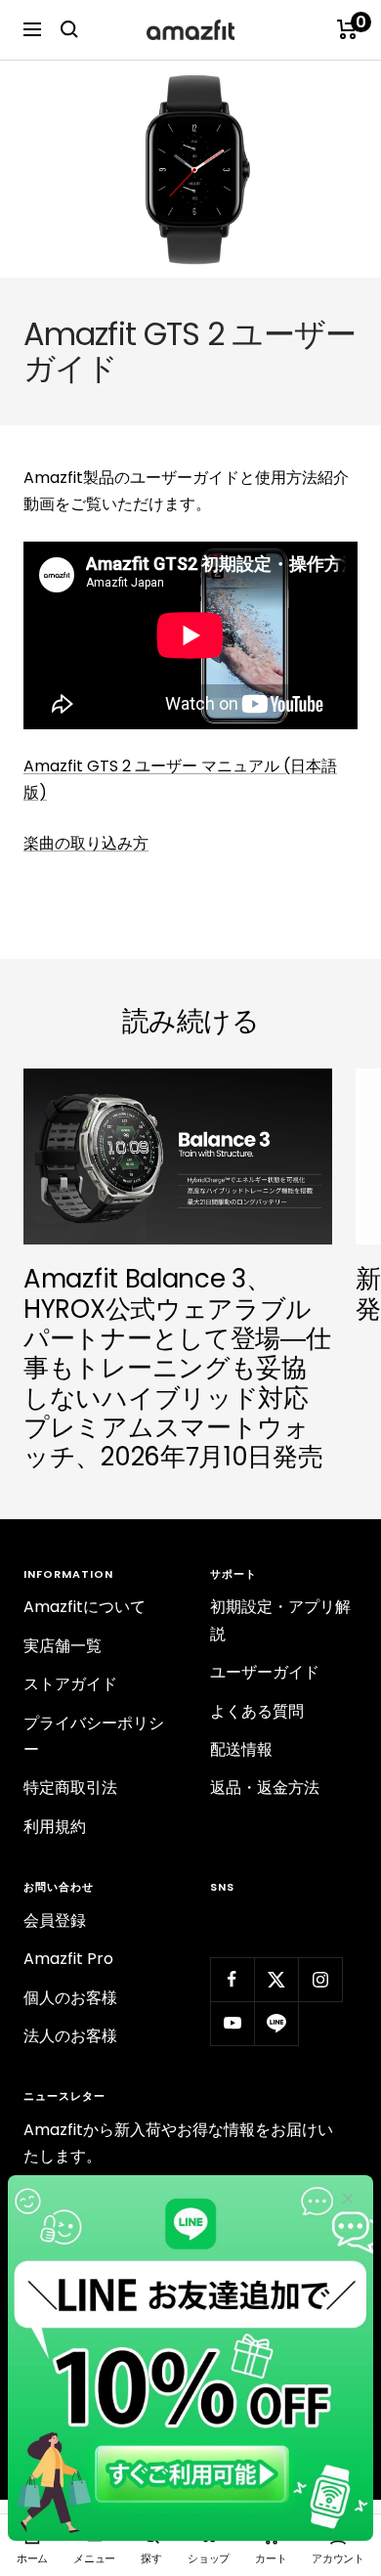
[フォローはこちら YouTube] (232, 2023)
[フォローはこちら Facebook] (232, 1979)
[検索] (69, 29)
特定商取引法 (70, 1788)
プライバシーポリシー (94, 1736)
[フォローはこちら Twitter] (276, 1979)
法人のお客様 (70, 2036)
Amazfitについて (85, 1607)
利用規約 (55, 1827)
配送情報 (241, 1749)
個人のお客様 (70, 1998)
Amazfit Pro (68, 1959)
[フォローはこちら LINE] (276, 2023)
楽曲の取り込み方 (86, 843)
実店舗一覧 (63, 1646)
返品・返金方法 (265, 1788)
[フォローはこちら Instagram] (320, 1979)
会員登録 (55, 1921)
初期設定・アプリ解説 (280, 1620)
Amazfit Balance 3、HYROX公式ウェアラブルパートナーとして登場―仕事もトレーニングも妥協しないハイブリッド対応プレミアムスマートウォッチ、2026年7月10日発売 (177, 1368)
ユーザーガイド (265, 1672)
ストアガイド (70, 1684)
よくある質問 (257, 1711)
